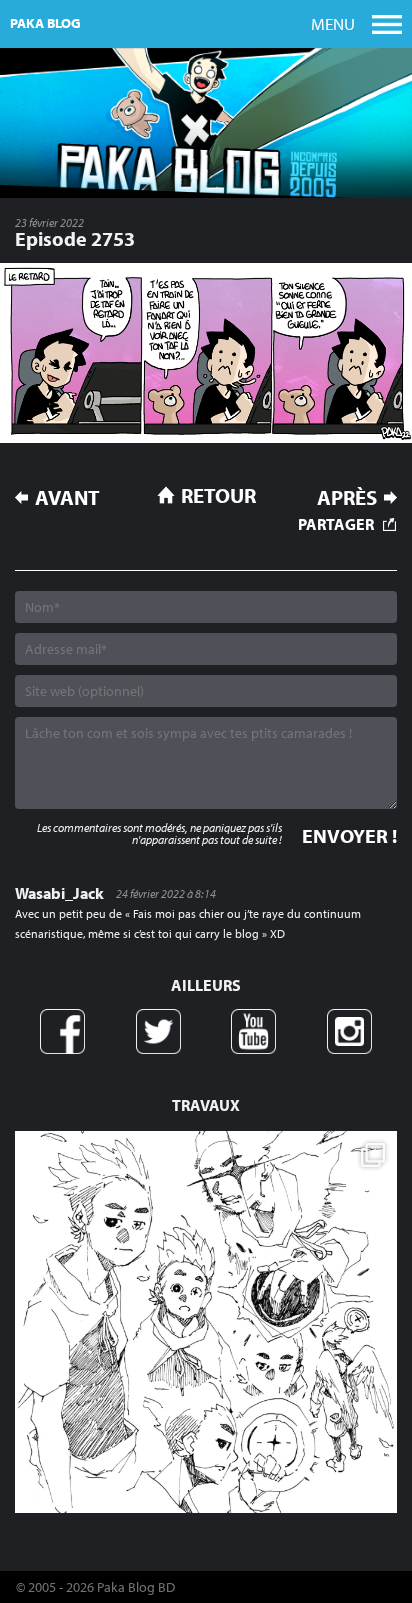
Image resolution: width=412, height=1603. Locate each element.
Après (347, 497)
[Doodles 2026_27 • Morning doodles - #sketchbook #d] (206, 1322)
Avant (67, 497)
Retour (218, 495)
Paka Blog (45, 23)
